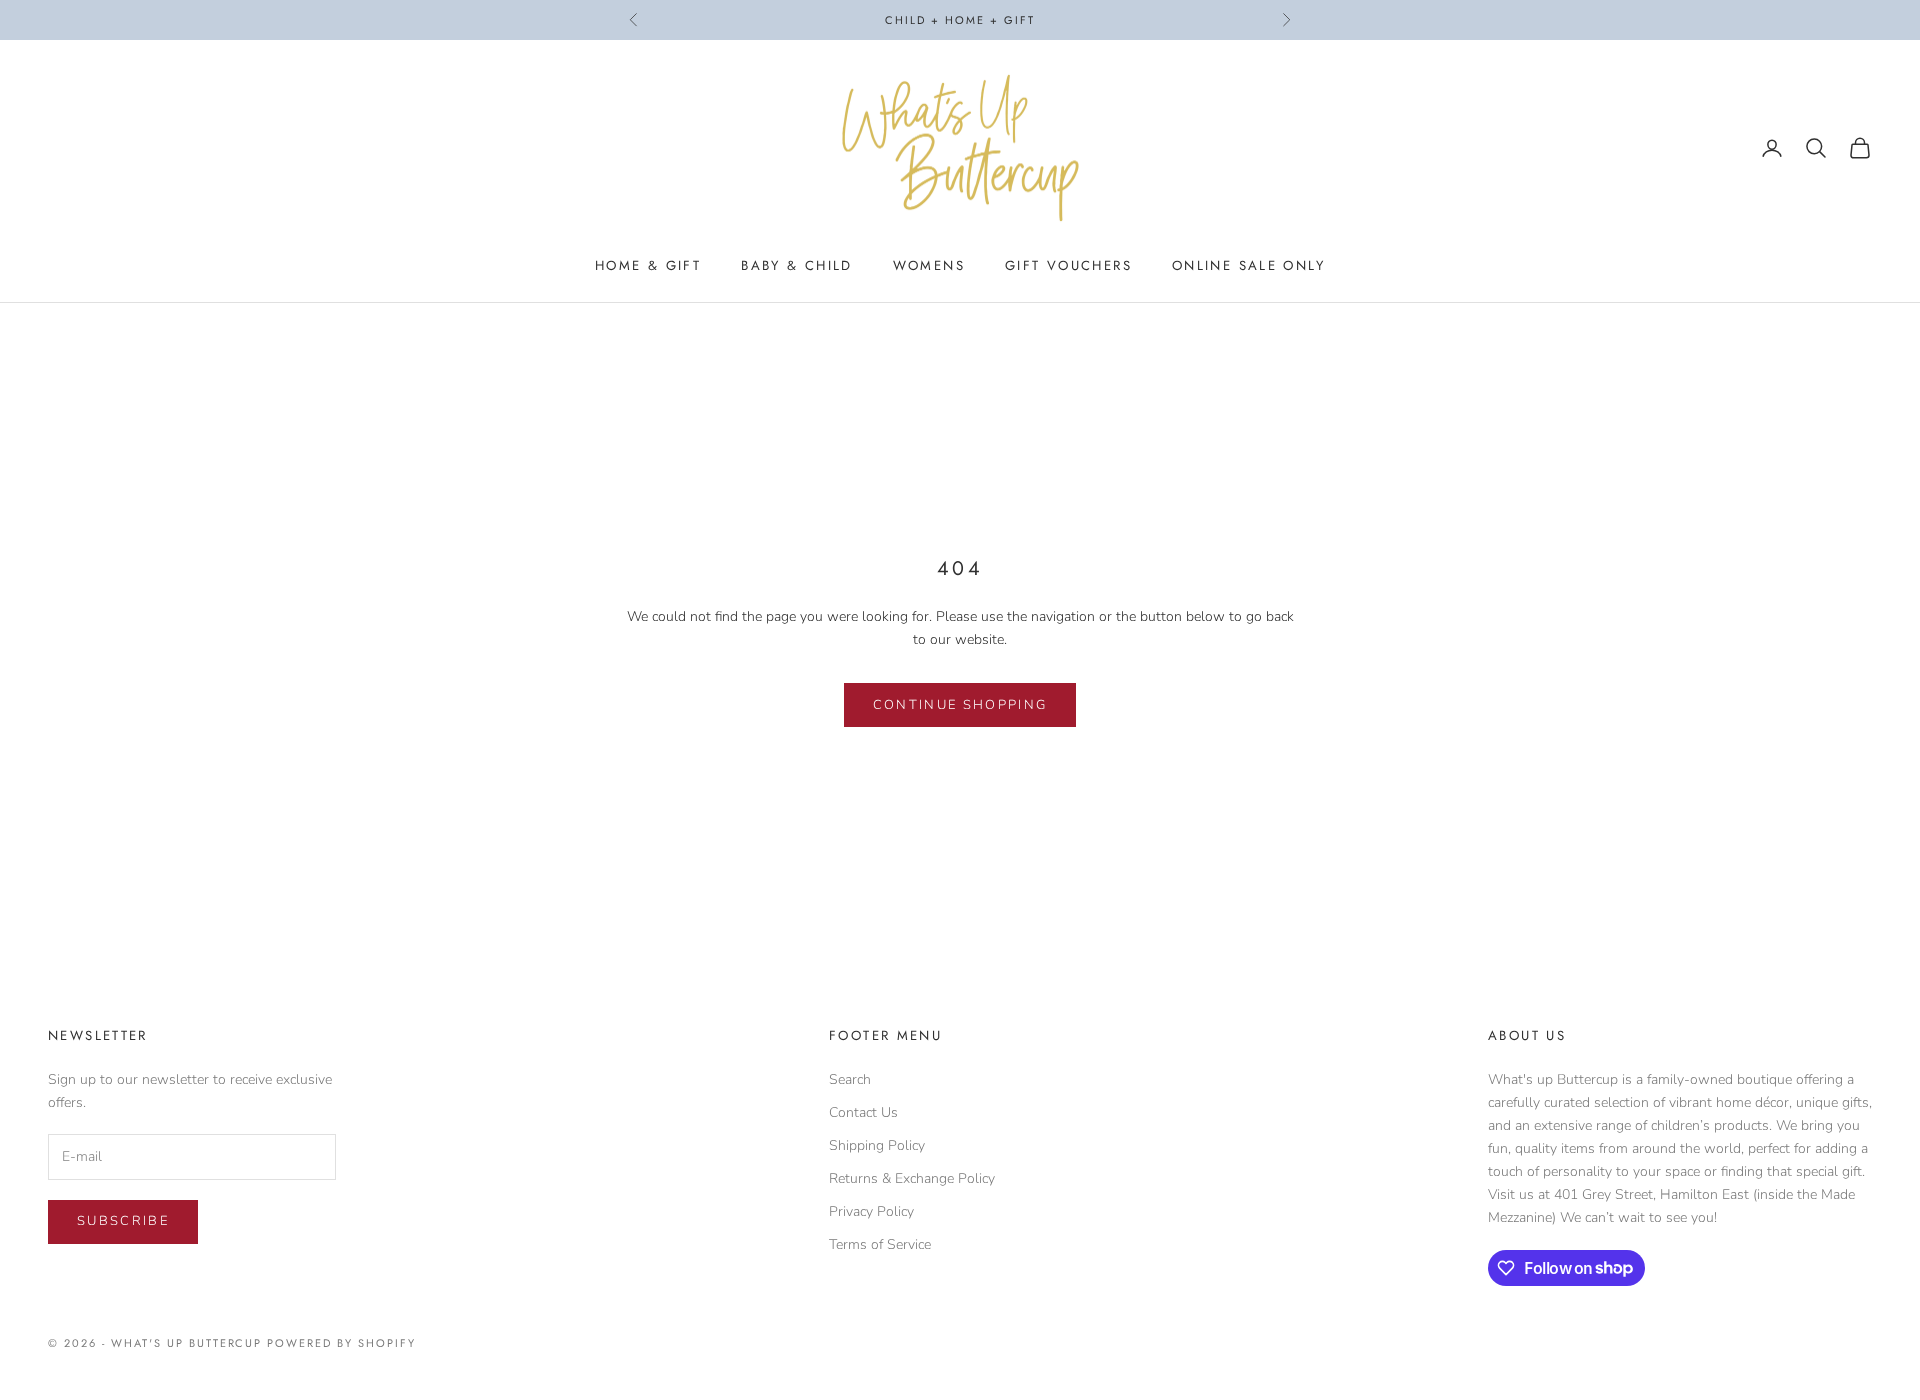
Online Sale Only (1248, 265)
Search (850, 1079)
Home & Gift (648, 265)
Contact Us (863, 1112)
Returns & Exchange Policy (912, 1178)
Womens (929, 265)
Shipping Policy (877, 1145)
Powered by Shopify (341, 1343)
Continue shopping (960, 705)
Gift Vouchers (1068, 265)
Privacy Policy (871, 1211)
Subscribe (123, 1221)
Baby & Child (797, 265)
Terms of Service (880, 1244)
